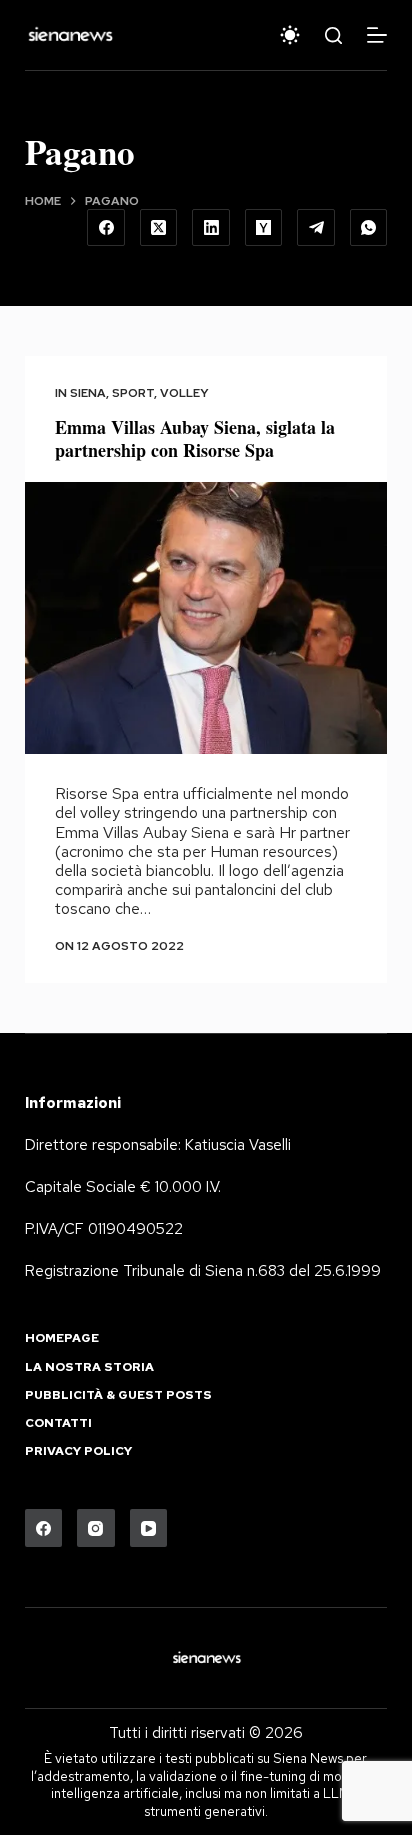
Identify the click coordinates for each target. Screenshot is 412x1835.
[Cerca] (333, 35)
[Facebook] (106, 228)
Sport (133, 393)
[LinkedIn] (211, 228)
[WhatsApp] (369, 228)
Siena (88, 393)
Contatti (58, 1423)
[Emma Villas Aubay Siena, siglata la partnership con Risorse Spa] (206, 618)
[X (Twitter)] (159, 228)
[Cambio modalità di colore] (290, 35)
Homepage (62, 1338)
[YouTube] (149, 1528)
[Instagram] (96, 1528)
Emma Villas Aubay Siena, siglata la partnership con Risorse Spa (195, 438)
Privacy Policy (78, 1451)
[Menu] (377, 35)
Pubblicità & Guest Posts (118, 1395)
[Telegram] (316, 228)
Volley (184, 393)
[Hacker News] (264, 228)
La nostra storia (89, 1367)
